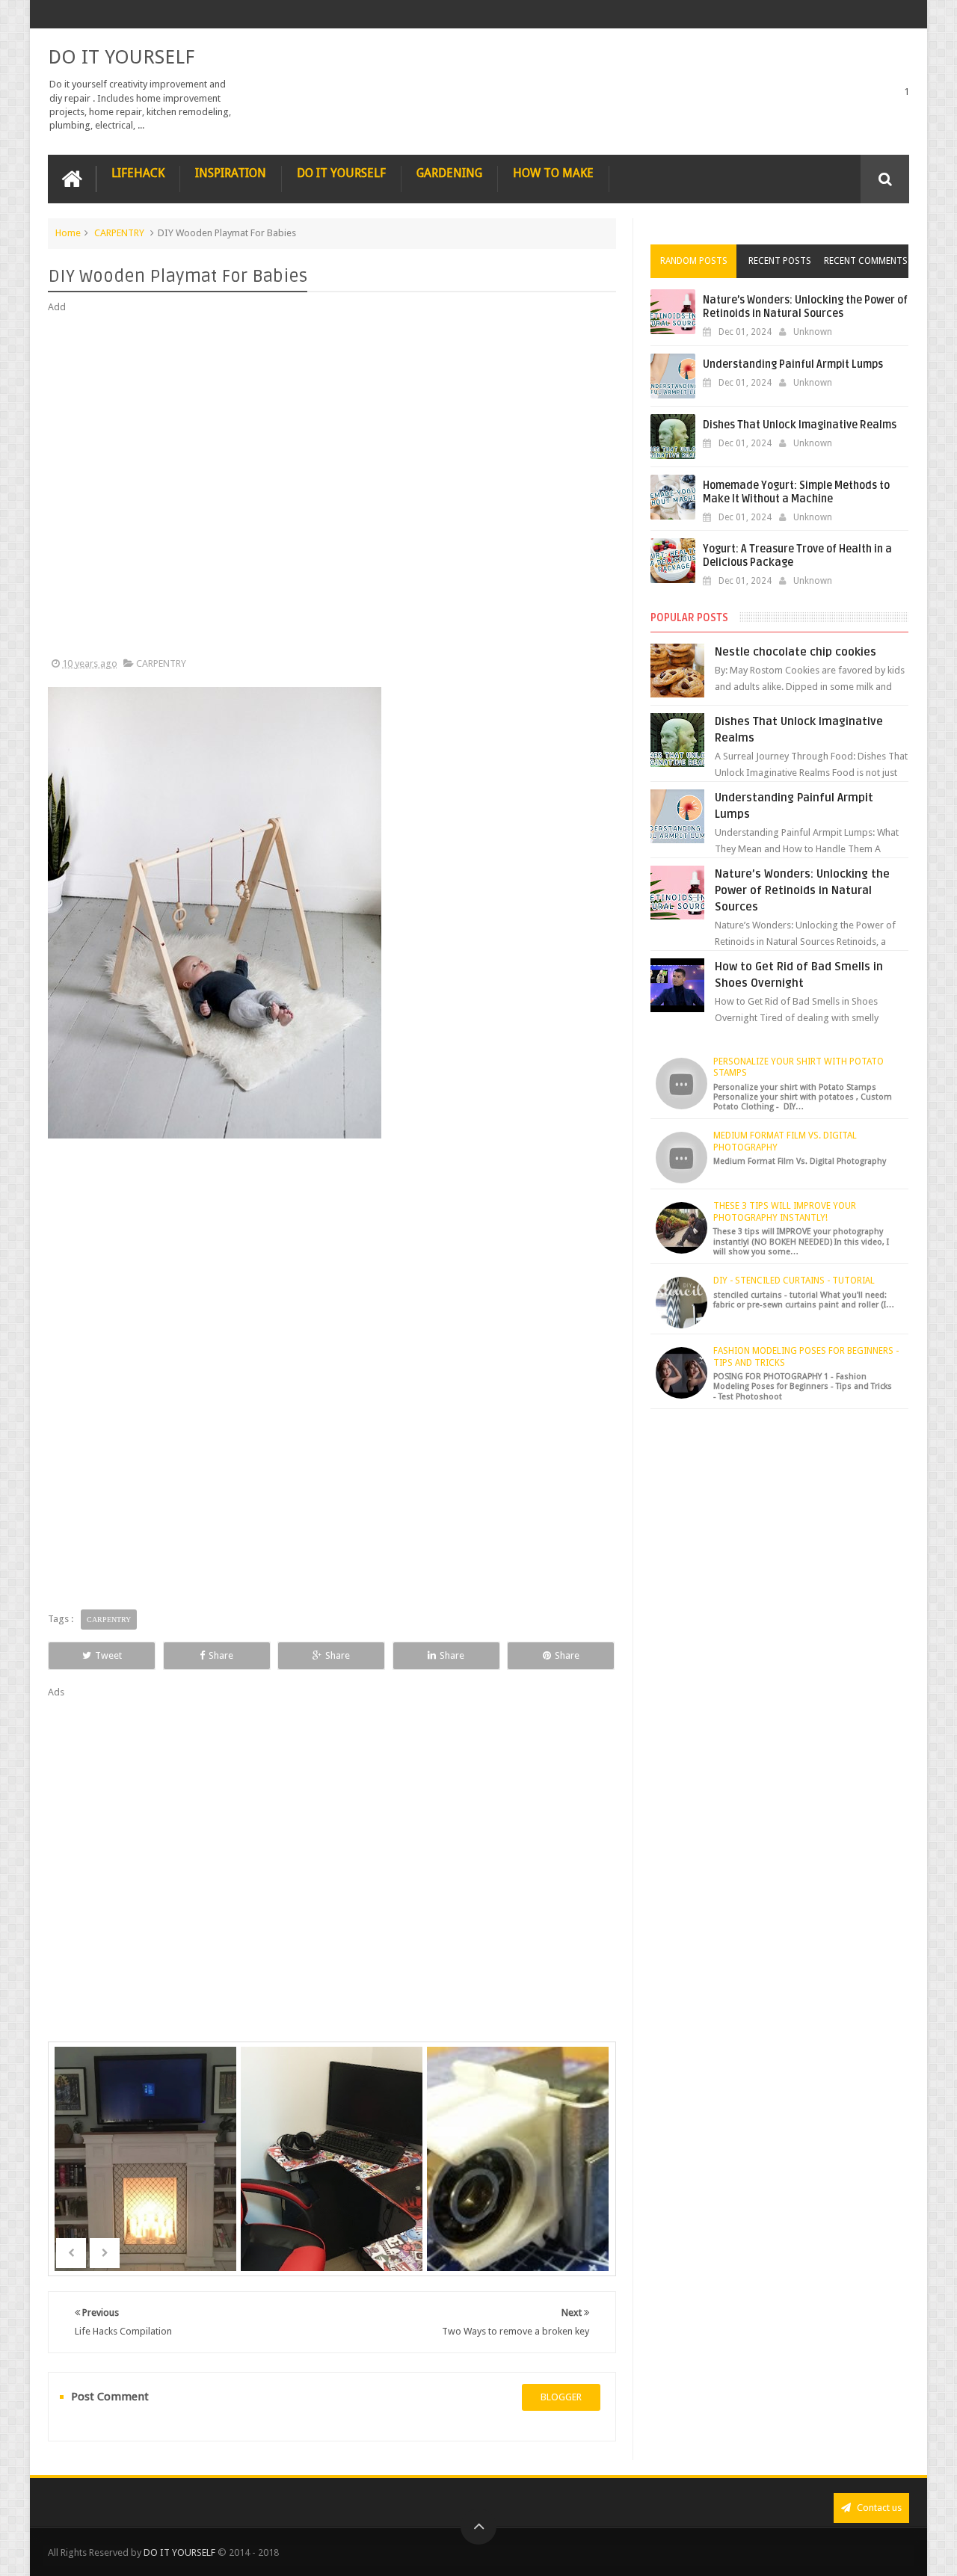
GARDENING (449, 173)
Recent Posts (780, 261)
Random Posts (694, 261)
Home (68, 233)
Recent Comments (866, 261)
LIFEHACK (138, 173)
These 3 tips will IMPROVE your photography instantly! (785, 1212)
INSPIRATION (231, 173)
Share (221, 1655)
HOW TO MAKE (553, 173)
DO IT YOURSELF (121, 57)
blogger (561, 2397)
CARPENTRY (119, 233)
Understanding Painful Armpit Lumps (793, 364)
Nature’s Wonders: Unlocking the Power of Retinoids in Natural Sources (805, 307)
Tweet (108, 1655)
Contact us (878, 2508)
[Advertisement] (332, 486)
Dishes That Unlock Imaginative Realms (800, 425)
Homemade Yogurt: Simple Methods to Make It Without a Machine (796, 492)
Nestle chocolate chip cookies (796, 652)
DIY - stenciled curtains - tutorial (794, 1281)
